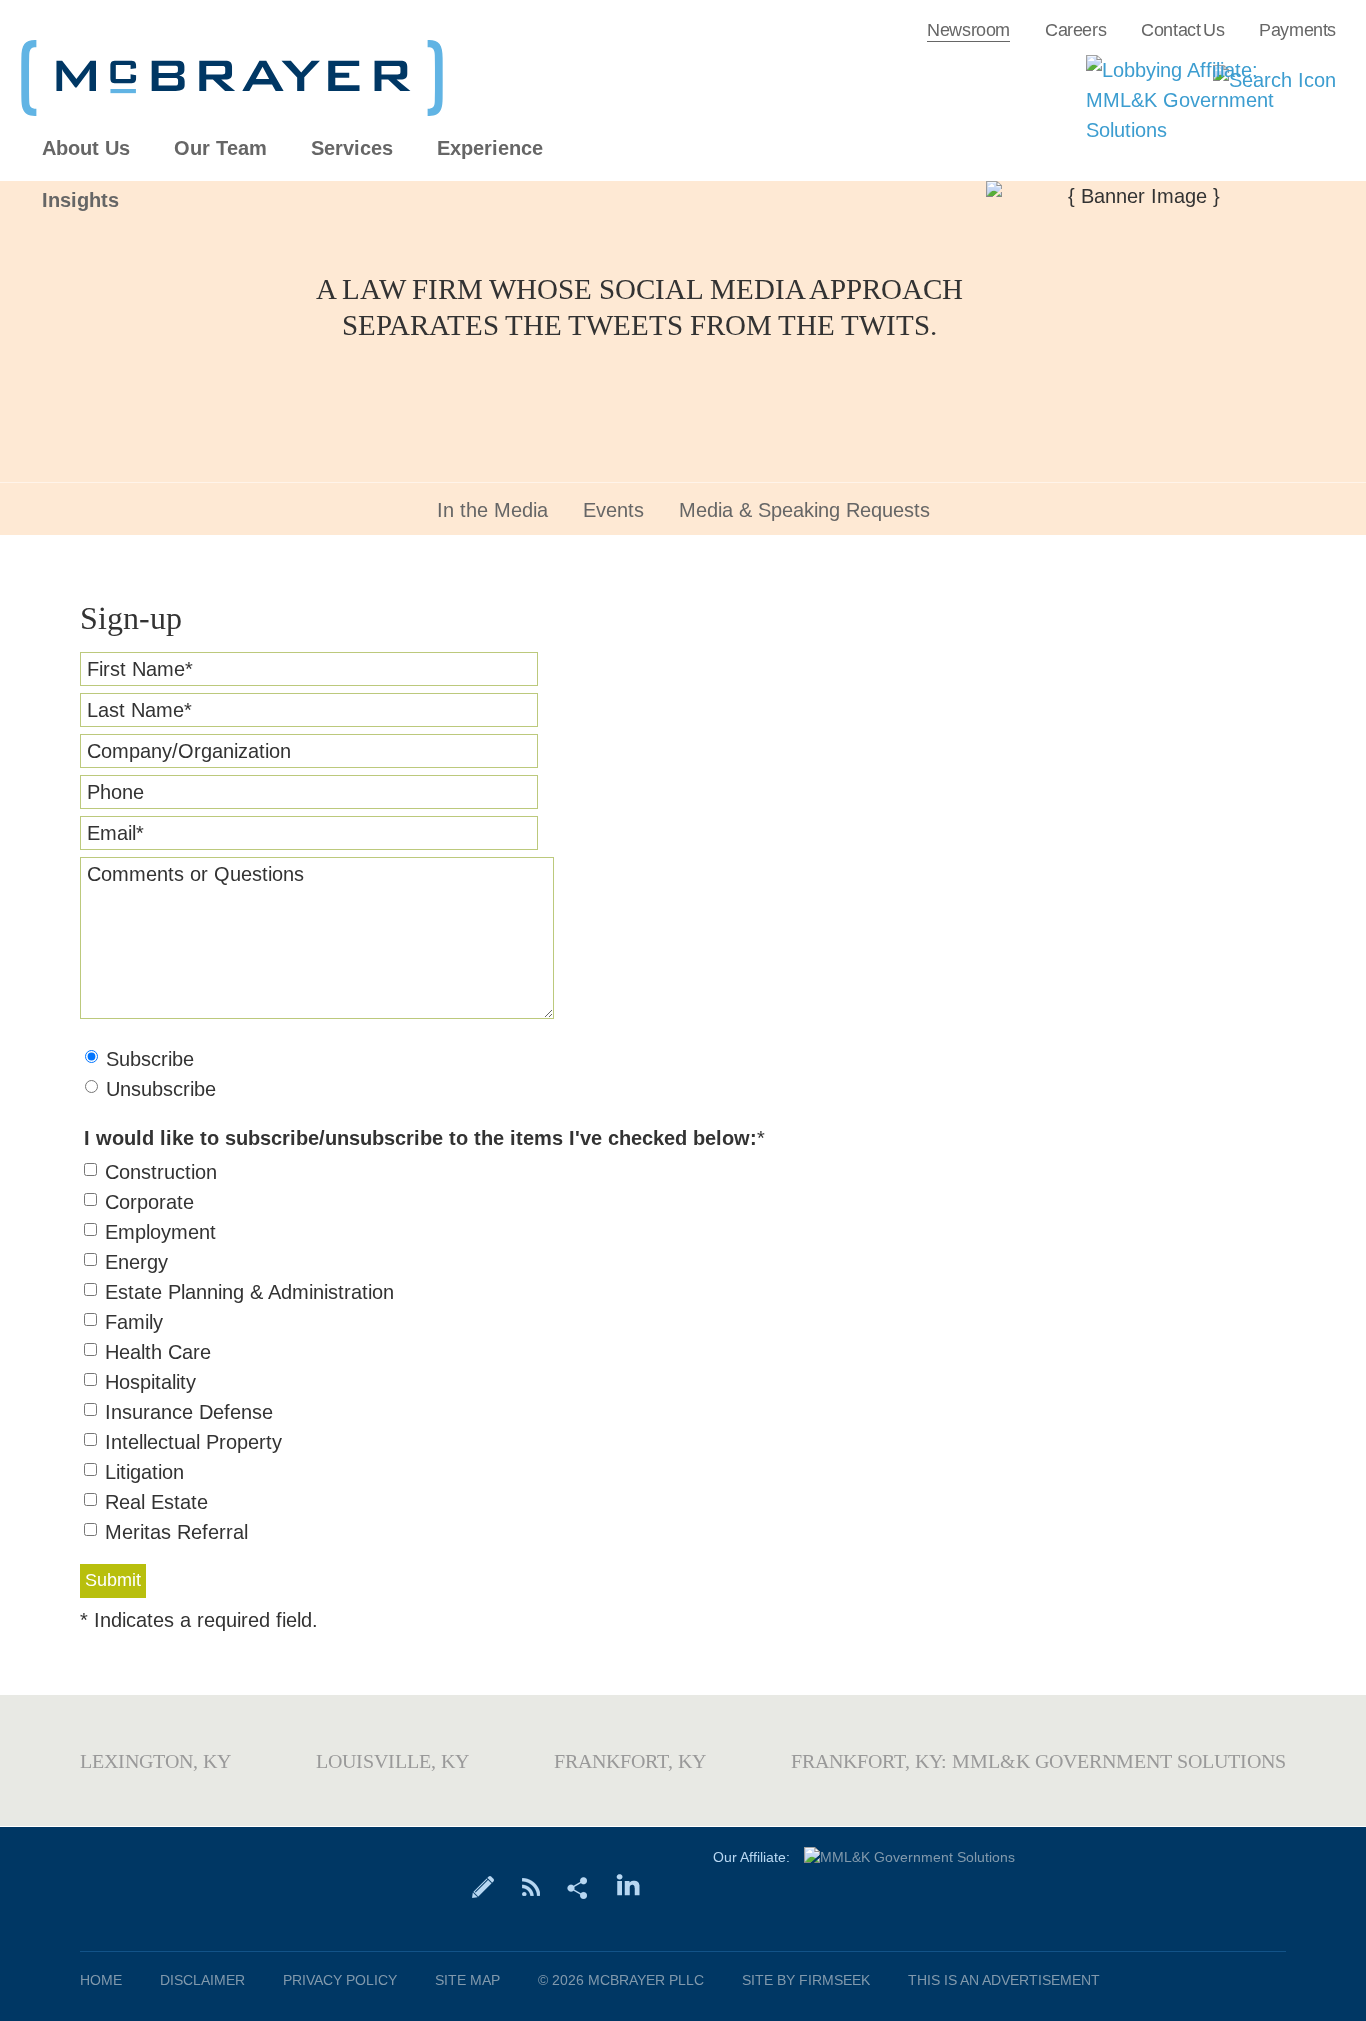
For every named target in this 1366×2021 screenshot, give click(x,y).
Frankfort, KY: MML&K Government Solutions (1038, 1761)
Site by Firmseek (806, 1980)
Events (613, 510)
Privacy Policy (340, 1980)
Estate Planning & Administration (249, 1292)
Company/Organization (189, 751)
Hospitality (150, 1382)
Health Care (158, 1352)
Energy (136, 1262)
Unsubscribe (161, 1089)
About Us (86, 148)
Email (115, 833)
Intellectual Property (193, 1442)
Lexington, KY (155, 1761)
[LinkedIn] (628, 1886)
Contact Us (1182, 30)
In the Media (492, 510)
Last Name (139, 710)
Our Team (220, 148)
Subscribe (150, 1059)
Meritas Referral (176, 1532)
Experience (490, 148)
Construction (161, 1172)
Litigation (144, 1472)
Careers (1075, 30)
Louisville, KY (392, 1761)
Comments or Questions (195, 874)
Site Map (467, 1980)
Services (352, 148)
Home (101, 1980)
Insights (80, 200)
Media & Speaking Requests (804, 510)
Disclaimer (202, 1980)
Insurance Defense (189, 1412)
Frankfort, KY (630, 1761)
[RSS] (530, 1886)
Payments (1297, 30)
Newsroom (968, 30)
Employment (160, 1232)
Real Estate (156, 1502)
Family (134, 1322)
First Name (140, 669)
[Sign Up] (483, 1886)
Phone (115, 792)
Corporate (149, 1202)
